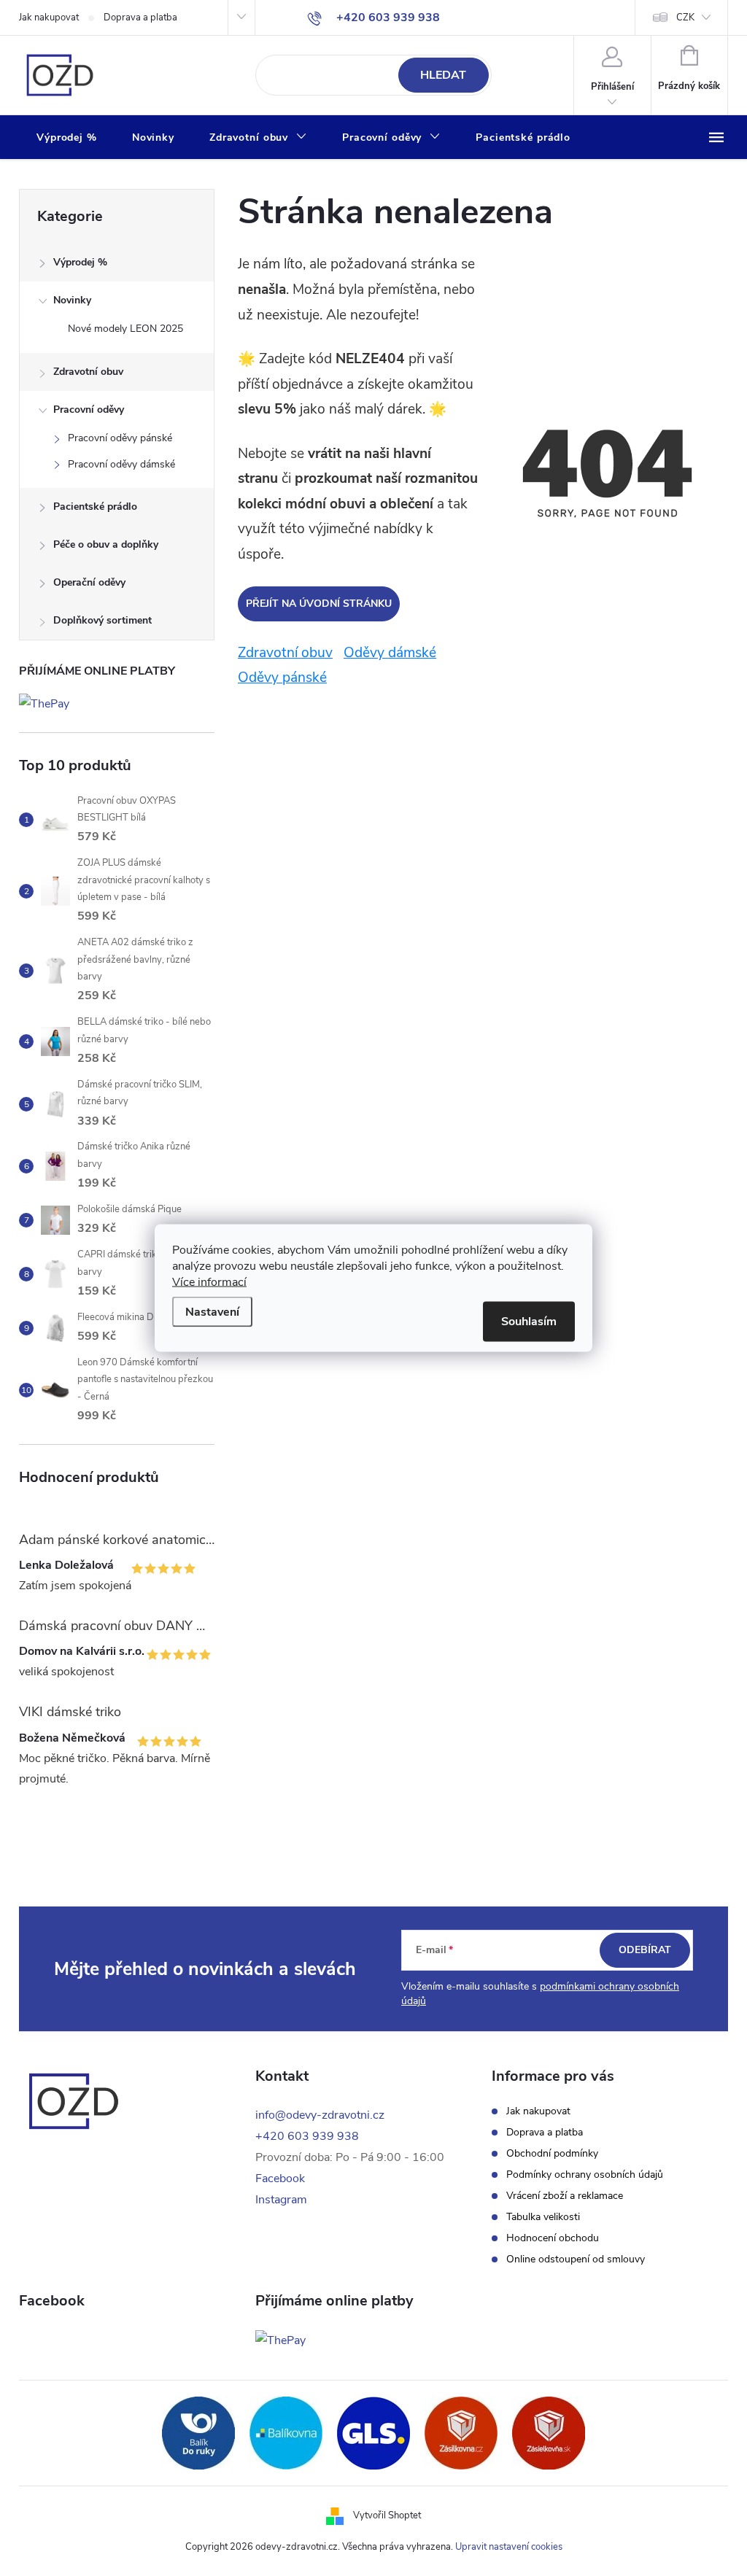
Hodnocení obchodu (553, 2238)
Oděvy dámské (390, 653)
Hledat (443, 75)
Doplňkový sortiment (102, 620)
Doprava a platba (140, 18)
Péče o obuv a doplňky (106, 544)
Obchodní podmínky (552, 2154)
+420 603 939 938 (307, 2136)
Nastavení (212, 1312)
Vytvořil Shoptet (387, 2515)
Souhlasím (529, 1322)
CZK (685, 18)
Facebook (280, 2179)
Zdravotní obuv (88, 372)
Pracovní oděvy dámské (121, 464)
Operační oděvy (89, 582)
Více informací (209, 1282)
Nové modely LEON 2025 (125, 329)
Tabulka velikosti (543, 2217)
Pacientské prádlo (95, 507)
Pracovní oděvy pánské (120, 438)
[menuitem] (67, 138)
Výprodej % (80, 262)
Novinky (72, 300)
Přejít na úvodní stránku (319, 604)
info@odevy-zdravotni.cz (320, 2115)
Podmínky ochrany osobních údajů (585, 2175)
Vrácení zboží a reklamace (565, 2196)
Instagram (281, 2200)
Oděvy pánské (282, 678)
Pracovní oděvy (89, 410)
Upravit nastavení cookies (509, 2547)
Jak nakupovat (49, 18)
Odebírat (645, 1950)
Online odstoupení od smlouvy (576, 2259)
